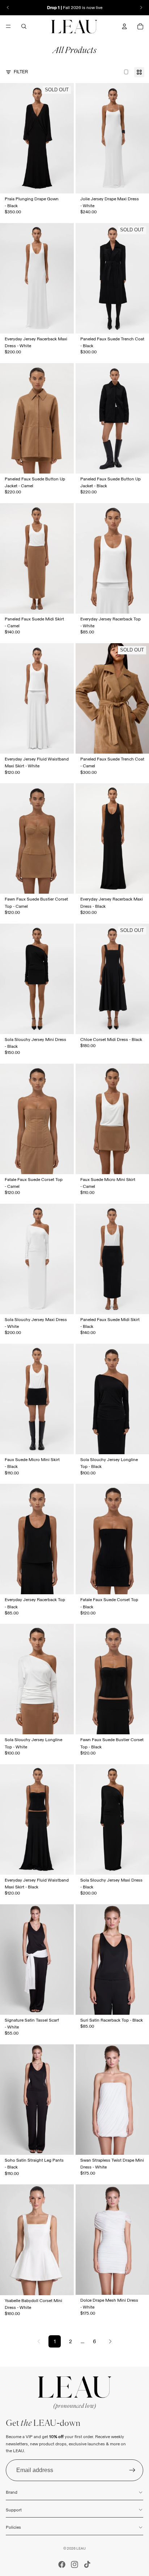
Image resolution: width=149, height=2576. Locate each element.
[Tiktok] (87, 2564)
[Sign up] (132, 2470)
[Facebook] (62, 2564)
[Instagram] (74, 2564)
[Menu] (8, 26)
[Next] (110, 2341)
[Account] (124, 26)
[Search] (24, 26)
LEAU (81, 2548)
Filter (21, 72)
